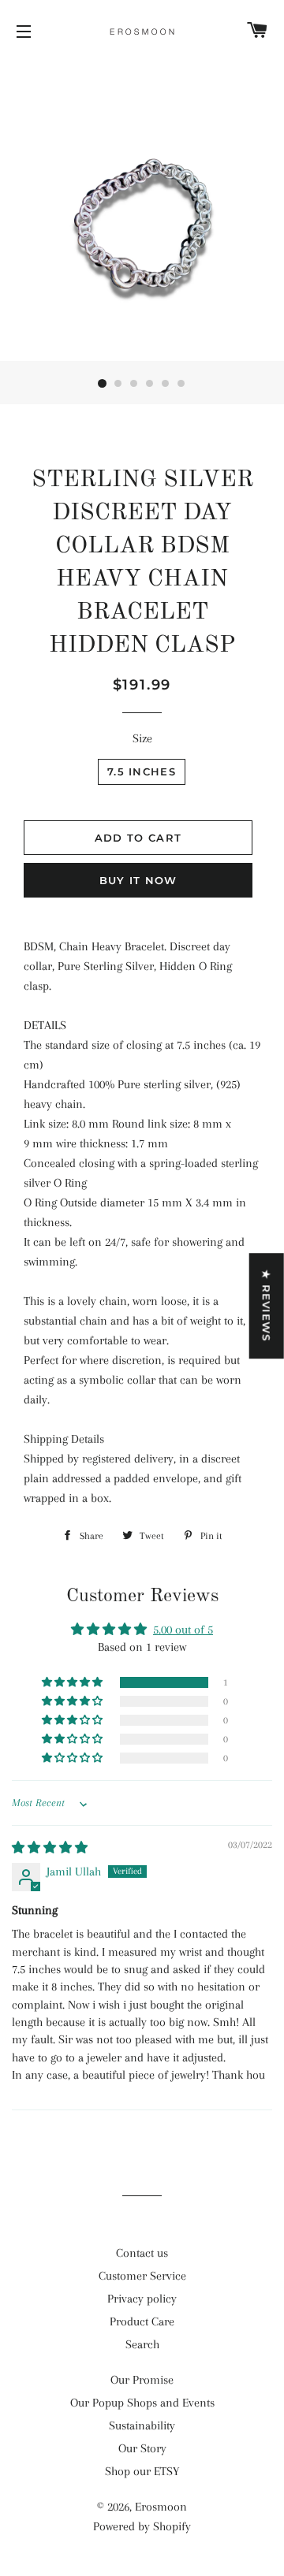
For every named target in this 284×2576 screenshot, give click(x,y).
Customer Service (142, 2276)
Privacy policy (142, 2299)
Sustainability (142, 2425)
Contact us (142, 2253)
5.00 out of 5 (183, 1630)
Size (142, 738)
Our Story (142, 2448)
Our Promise (142, 2380)
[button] (73, 1682)
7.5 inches (142, 771)
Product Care (142, 2321)
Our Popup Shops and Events (142, 2403)
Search (142, 2344)
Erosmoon (161, 2507)
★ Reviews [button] (267, 1306)
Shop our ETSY (142, 2471)
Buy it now (138, 880)
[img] (50, 1848)
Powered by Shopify (142, 2526)
